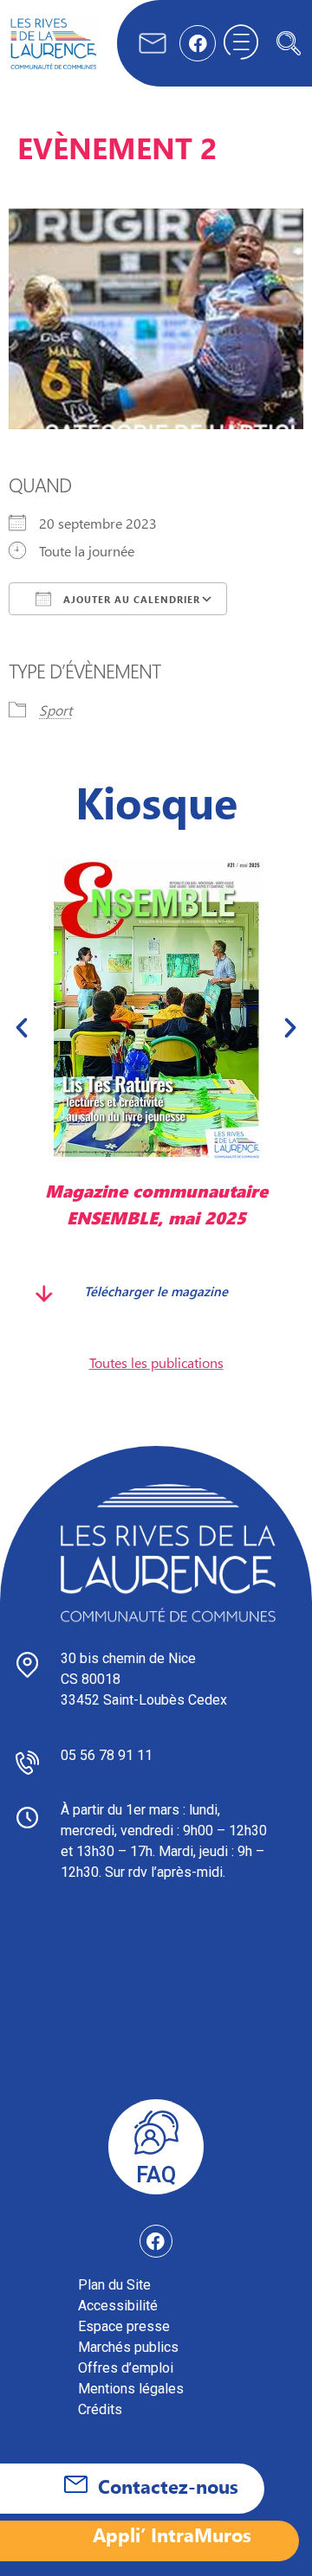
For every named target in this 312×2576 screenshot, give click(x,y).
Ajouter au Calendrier (130, 599)
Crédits (100, 2409)
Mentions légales (131, 2389)
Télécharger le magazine (156, 1291)
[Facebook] (198, 43)
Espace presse (124, 2326)
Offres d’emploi (126, 2368)
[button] (289, 43)
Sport (55, 710)
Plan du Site (114, 2285)
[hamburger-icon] (241, 43)
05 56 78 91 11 (107, 1755)
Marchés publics (128, 2347)
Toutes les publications (156, 1362)
